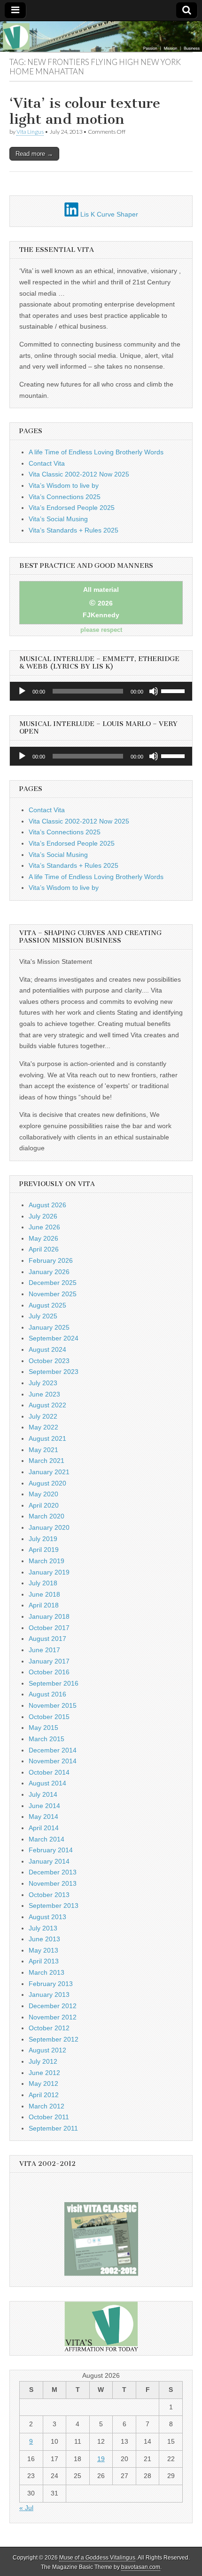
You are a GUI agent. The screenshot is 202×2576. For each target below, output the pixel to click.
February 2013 (51, 1984)
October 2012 (49, 2028)
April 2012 (44, 2095)
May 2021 (43, 1450)
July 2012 (43, 2061)
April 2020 (44, 1505)
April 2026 (44, 1249)
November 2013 (53, 1883)
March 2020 (47, 1516)
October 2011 (49, 2117)
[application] (101, 691)
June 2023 (44, 1394)
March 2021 (47, 1461)
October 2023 (49, 1361)
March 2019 (47, 1561)
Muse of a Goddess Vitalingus (97, 2558)
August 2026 (47, 1205)
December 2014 (53, 1750)
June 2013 (44, 1939)
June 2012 (44, 2073)
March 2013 (47, 1972)
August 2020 (47, 1483)
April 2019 (44, 1550)
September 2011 (53, 2128)
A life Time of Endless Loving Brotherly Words (96, 452)
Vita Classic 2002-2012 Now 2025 (79, 474)
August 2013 (47, 1917)
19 (101, 2459)
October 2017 (49, 1628)
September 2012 (54, 2039)
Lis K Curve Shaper (108, 214)
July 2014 (43, 1794)
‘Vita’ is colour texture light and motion (85, 111)
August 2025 (47, 1305)
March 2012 (47, 2106)
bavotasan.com (141, 2567)
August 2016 (47, 1694)
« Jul (26, 2508)
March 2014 (47, 1839)
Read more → (34, 154)
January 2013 (49, 1995)
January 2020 (49, 1527)
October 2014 (49, 1772)
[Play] (22, 691)
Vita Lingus (30, 132)
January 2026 (49, 1272)
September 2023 (54, 1372)
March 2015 (47, 1739)
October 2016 (49, 1672)
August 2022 (47, 1405)
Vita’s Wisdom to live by (64, 485)
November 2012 (53, 2017)
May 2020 (43, 1494)
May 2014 (43, 1817)
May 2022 (43, 1427)
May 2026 (43, 1238)
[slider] (174, 690)
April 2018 (44, 1605)
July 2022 (43, 1416)
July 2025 (43, 1316)
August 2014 (47, 1783)
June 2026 (44, 1227)
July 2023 (43, 1383)
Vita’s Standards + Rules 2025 (74, 530)
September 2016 (54, 1683)
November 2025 (53, 1294)
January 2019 (49, 1572)
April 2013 (44, 1961)
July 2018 (43, 1583)
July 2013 (43, 1928)
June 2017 (44, 1650)
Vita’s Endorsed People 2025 (72, 508)
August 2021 (47, 1438)
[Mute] (154, 691)
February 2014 (51, 1850)
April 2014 (44, 1828)
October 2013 (49, 1895)
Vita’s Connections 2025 (65, 497)
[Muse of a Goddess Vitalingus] (101, 36)
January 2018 (49, 1616)
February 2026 (51, 1260)
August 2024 (47, 1349)
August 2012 (47, 2050)
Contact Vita (47, 463)
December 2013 (53, 1872)
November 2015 (53, 1705)
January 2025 (49, 1327)
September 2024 (54, 1338)
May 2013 (43, 1950)
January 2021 (49, 1472)
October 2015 (49, 1717)
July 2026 (43, 1216)
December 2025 (53, 1283)
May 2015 (43, 1728)
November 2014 (53, 1761)
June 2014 (44, 1806)
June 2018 (44, 1594)
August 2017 (47, 1639)
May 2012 (43, 2083)
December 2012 (53, 2006)
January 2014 (49, 1861)
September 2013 (54, 1906)
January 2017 (49, 1661)
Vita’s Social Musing (58, 519)
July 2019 (43, 1539)
